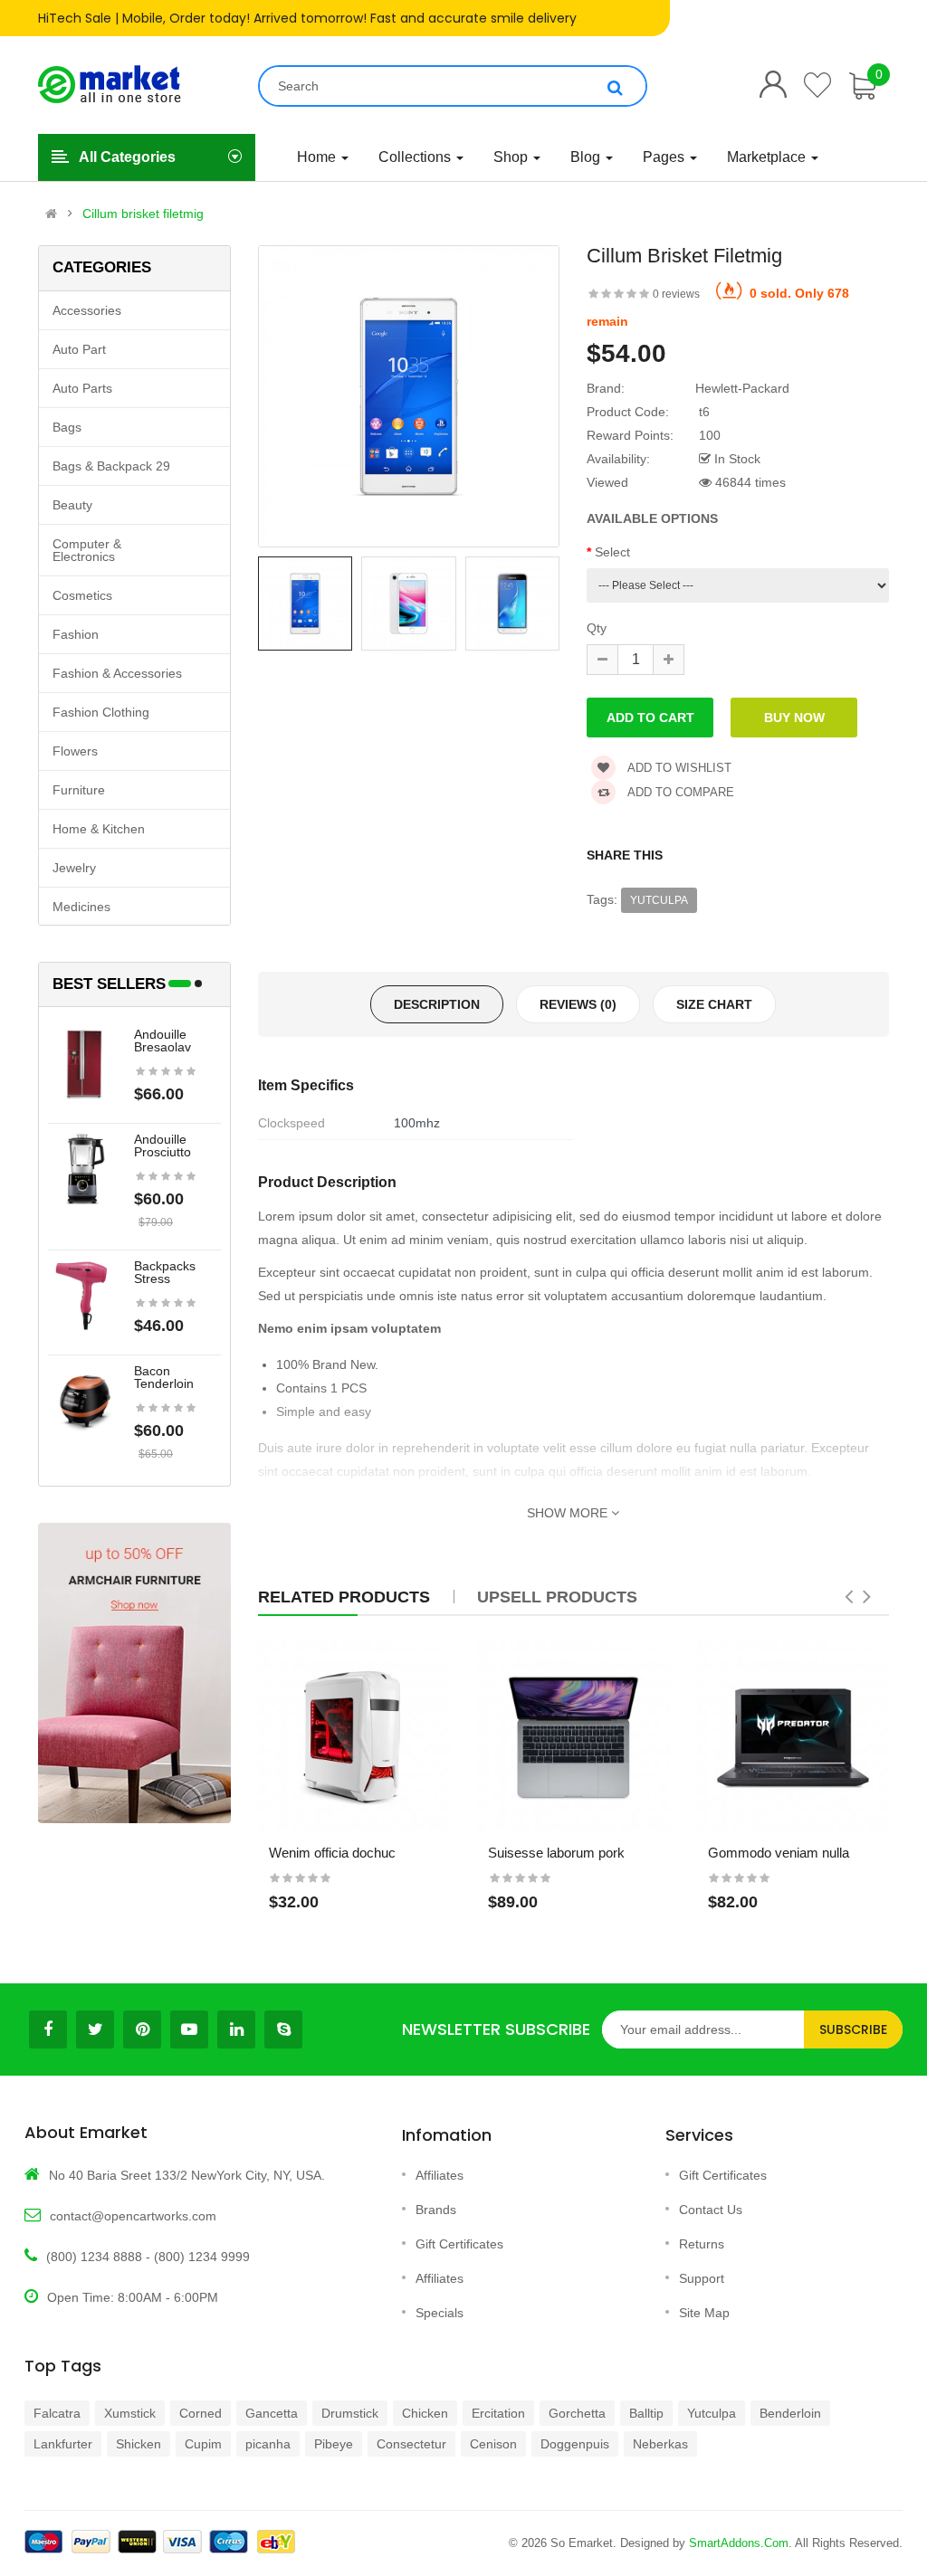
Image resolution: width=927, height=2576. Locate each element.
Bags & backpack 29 (111, 466)
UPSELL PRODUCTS (557, 1597)
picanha (268, 2444)
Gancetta (272, 2413)
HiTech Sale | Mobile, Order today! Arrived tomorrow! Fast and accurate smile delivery (307, 18)
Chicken (425, 2413)
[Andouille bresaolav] (84, 1063)
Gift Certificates (459, 2244)
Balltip (646, 2413)
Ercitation (498, 2413)
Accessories (87, 310)
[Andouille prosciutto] (84, 1168)
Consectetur (411, 2444)
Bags (67, 427)
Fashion (76, 634)
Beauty (72, 505)
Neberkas (660, 2444)
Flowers (75, 751)
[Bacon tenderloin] (84, 1400)
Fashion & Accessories (117, 673)
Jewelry (74, 868)
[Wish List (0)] (818, 85)
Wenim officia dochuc (332, 1853)
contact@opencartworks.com (133, 2216)
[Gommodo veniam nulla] (793, 1738)
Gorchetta (577, 2413)
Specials (440, 2313)
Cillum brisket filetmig (143, 214)
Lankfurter (63, 2444)
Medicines (81, 907)
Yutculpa (659, 900)
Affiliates (440, 2175)
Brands (436, 2210)
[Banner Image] (134, 1673)
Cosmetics (82, 595)
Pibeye (334, 2444)
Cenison (493, 2444)
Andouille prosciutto (162, 1145)
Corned (201, 2413)
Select (612, 552)
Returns (702, 2244)
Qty (597, 628)
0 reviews (676, 294)
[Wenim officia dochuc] (354, 1738)
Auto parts (82, 388)
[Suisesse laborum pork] (573, 1738)
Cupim (203, 2444)
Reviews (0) (578, 1004)
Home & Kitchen (99, 829)
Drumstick (350, 2413)
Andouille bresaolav (162, 1041)
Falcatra (57, 2413)
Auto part (79, 349)
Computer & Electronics (87, 550)
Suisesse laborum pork (556, 1853)
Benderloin (790, 2413)
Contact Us (711, 2210)
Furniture (79, 790)
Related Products (344, 1597)
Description (437, 1004)
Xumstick (130, 2413)
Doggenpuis (575, 2444)
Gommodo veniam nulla (779, 1853)
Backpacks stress (165, 1272)
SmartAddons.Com (739, 2543)
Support (702, 2278)
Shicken (139, 2444)
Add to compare (679, 792)
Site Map (704, 2313)
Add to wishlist (678, 768)
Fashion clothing (101, 712)
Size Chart (714, 1004)
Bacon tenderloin (164, 1377)
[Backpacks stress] (84, 1295)
